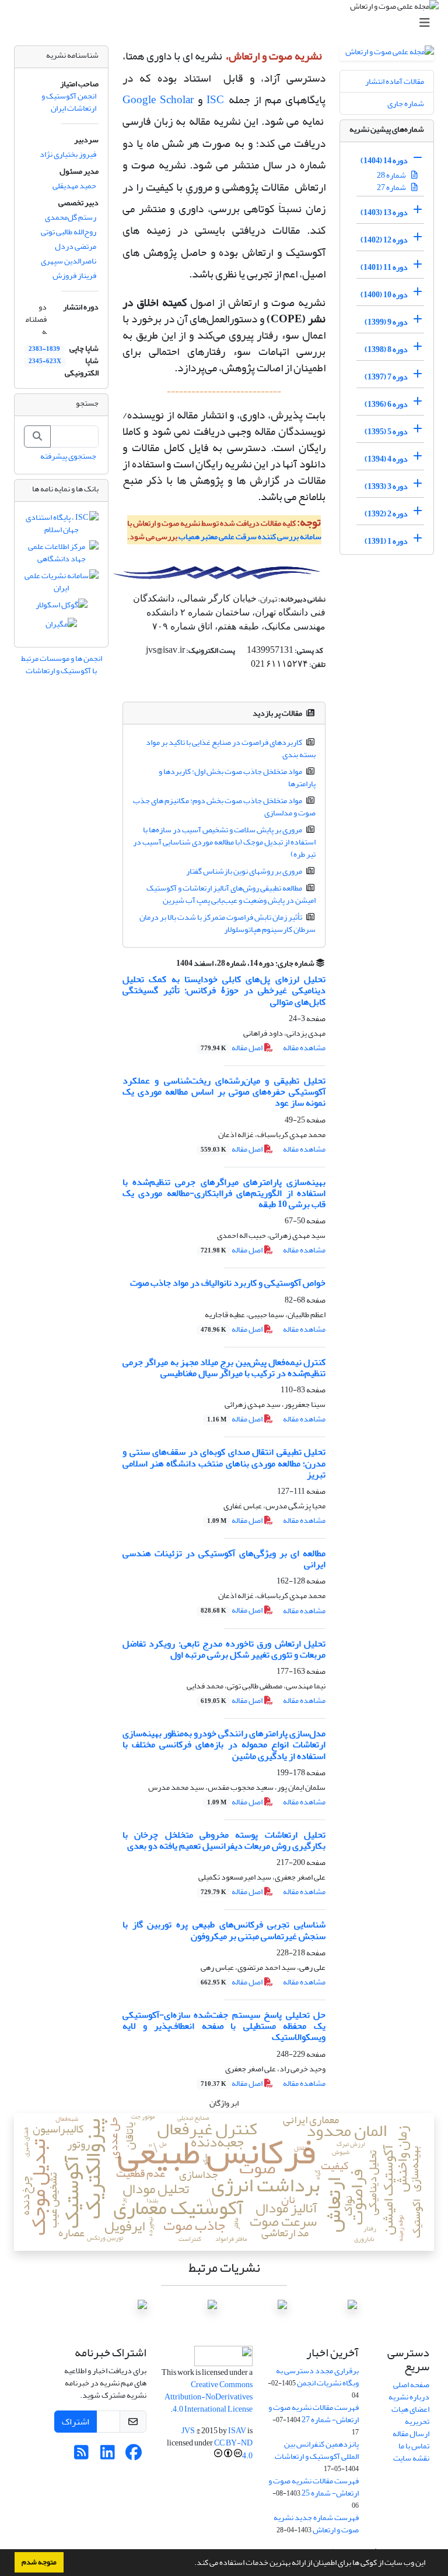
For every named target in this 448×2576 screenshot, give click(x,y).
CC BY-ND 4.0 (233, 2449)
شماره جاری (406, 103)
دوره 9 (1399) (386, 322)
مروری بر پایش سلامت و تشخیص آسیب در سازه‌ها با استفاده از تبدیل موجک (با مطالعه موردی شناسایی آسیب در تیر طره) (224, 842)
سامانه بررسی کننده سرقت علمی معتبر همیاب (250, 536)
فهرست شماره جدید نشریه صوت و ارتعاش (316, 2524)
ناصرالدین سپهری (69, 261)
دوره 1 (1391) (386, 541)
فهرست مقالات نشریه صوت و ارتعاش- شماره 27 (314, 2413)
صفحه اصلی (411, 2385)
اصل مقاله (232, 1048)
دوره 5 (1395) (386, 432)
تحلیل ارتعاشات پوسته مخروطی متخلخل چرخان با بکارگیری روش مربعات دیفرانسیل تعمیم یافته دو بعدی (224, 1840)
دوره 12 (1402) (384, 240)
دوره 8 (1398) (386, 349)
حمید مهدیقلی (74, 186)
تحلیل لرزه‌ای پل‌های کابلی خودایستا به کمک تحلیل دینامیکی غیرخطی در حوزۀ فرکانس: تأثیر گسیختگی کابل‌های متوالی (224, 990)
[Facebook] (134, 2456)
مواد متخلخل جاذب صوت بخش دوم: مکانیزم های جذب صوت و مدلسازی (225, 807)
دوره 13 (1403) (384, 212)
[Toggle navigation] (228, 23)
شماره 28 (392, 175)
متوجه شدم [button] (39, 2562)
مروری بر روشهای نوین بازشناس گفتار (244, 871)
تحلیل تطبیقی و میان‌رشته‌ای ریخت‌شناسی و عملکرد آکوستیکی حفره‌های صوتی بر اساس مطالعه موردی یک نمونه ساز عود (224, 1092)
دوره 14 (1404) (384, 161)
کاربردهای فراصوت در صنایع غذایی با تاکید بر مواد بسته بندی (231, 748)
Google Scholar (158, 100)
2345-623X (45, 361)
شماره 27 (392, 187)
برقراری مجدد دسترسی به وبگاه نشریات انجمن (317, 2377)
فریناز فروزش (74, 275)
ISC (215, 100)
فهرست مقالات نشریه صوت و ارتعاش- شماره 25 (314, 2487)
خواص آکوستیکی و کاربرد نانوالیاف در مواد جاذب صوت (228, 1283)
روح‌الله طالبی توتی (69, 232)
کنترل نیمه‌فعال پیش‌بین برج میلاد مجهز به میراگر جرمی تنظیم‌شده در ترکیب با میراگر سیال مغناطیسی (224, 1368)
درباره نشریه (409, 2397)
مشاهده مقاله (304, 1048)
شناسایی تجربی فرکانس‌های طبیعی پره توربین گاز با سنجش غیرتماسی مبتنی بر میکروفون (224, 1930)
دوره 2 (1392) (386, 514)
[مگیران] (61, 627)
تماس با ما (414, 2446)
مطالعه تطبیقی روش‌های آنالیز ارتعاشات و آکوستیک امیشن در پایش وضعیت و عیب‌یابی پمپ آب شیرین (231, 894)
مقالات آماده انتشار (395, 81)
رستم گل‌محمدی (71, 217)
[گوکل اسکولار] (62, 607)
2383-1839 (44, 349)
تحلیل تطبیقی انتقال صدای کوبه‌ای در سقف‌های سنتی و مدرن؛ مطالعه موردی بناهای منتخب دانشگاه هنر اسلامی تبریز (224, 1463)
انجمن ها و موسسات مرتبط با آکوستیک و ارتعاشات (62, 664)
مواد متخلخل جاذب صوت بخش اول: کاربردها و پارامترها (237, 777)
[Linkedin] (108, 2456)
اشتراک (76, 2422)
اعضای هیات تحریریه (410, 2415)
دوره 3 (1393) (386, 486)
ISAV (237, 2431)
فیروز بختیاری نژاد (68, 154)
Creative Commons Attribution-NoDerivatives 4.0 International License (209, 2397)
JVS (188, 2431)
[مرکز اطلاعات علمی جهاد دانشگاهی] (61, 555)
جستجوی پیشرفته (68, 456)
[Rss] (81, 2456)
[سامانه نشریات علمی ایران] (61, 584)
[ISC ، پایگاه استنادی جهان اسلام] (61, 526)
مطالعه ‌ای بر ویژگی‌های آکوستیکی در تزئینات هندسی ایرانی (224, 1559)
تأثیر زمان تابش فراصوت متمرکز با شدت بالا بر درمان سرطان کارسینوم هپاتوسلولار (228, 923)
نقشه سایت (411, 2458)
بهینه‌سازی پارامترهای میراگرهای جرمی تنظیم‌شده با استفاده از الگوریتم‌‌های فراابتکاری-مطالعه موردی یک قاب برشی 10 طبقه (224, 1193)
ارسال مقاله (411, 2434)
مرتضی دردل (76, 246)
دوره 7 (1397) (386, 377)
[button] (191, 2564)
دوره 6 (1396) (386, 404)
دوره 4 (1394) (386, 459)
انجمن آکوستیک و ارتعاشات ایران (69, 102)
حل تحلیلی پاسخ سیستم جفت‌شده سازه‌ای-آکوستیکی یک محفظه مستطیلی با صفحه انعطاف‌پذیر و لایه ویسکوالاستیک (224, 2026)
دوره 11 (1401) (384, 267)
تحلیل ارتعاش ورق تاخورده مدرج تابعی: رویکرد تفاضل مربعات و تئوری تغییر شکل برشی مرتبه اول (224, 1649)
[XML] (169, 963)
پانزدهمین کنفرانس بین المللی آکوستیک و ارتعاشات (317, 2450)
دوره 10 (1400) (384, 295)
